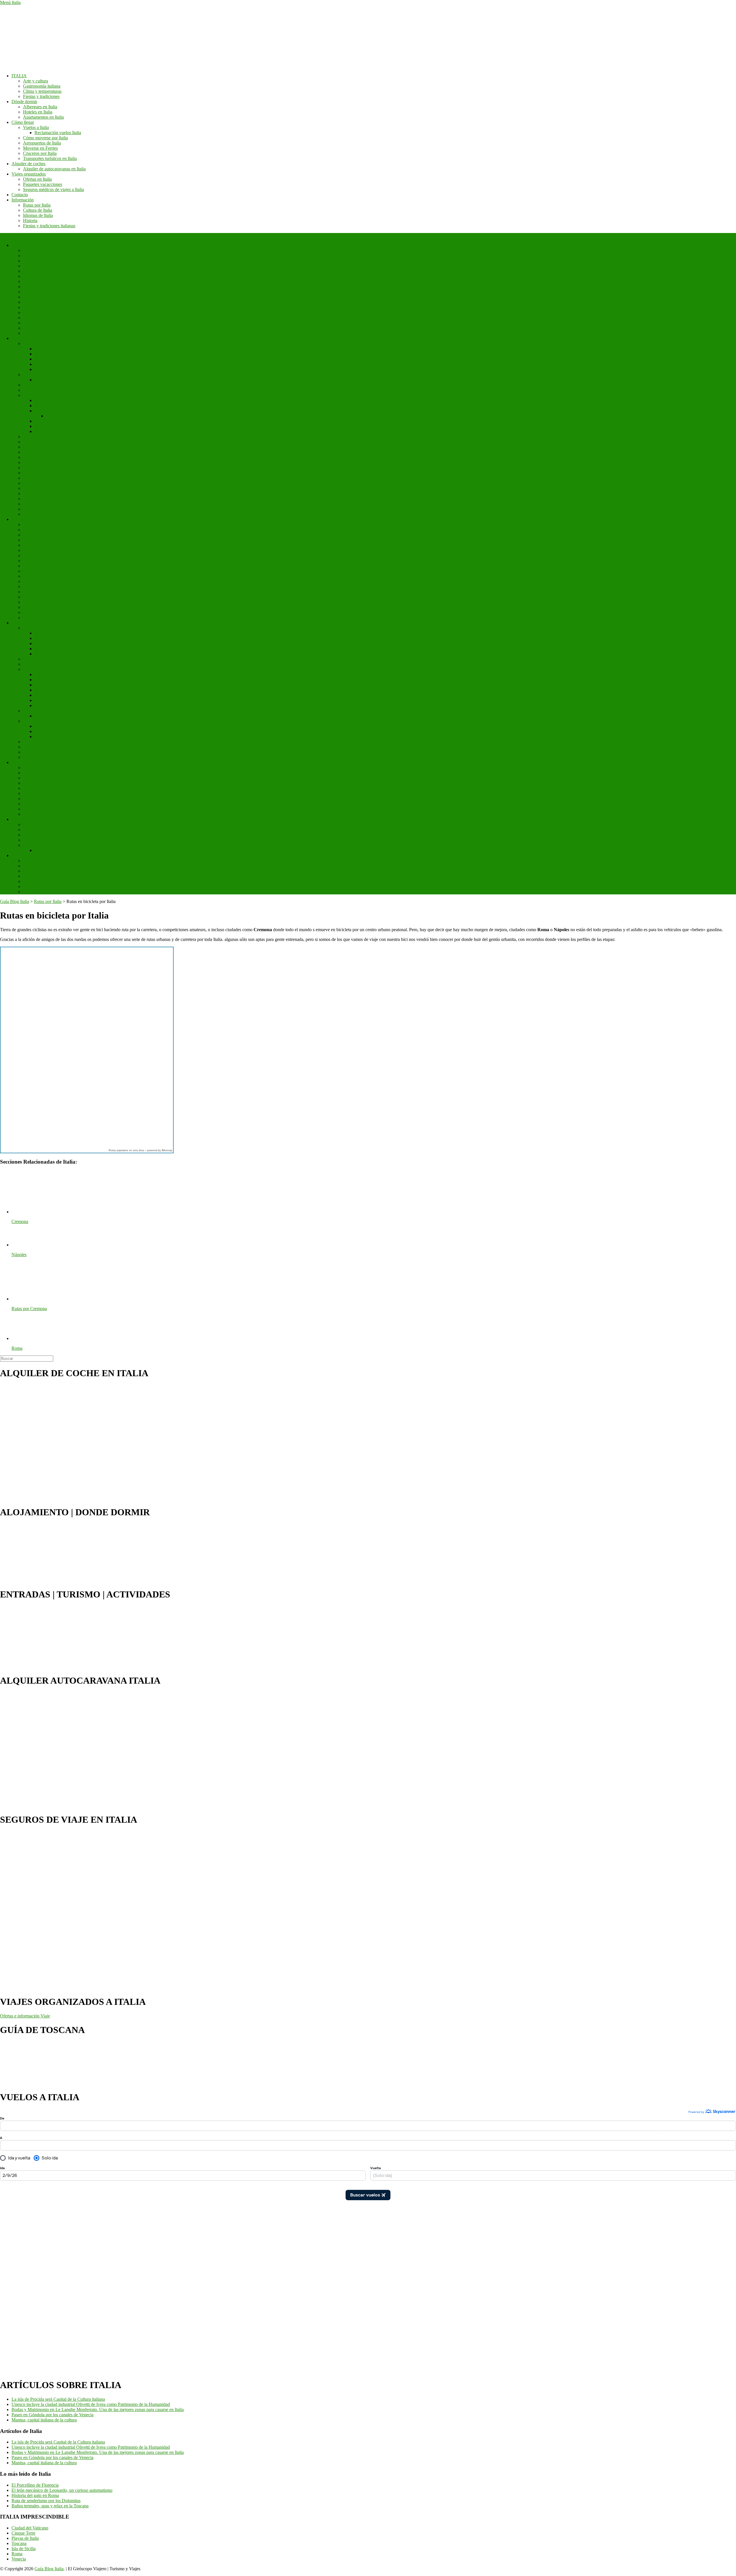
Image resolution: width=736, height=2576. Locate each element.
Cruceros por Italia (40, 153)
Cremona (31, 483)
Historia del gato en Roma (35, 2495)
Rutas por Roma (38, 561)
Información (23, 200)
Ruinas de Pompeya (41, 824)
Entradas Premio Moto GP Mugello (55, 881)
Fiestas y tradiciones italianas (49, 226)
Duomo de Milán (50, 411)
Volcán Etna (34, 664)
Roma (17, 519)
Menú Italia (10, 2)
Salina (40, 654)
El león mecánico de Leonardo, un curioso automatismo (62, 2490)
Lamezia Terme (37, 514)
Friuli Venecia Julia (40, 276)
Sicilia (29, 312)
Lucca (29, 457)
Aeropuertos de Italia (42, 143)
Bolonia (30, 447)
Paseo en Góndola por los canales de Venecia (52, 2415)
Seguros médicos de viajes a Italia (53, 189)
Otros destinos (36, 845)
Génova (30, 452)
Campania (32, 261)
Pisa (27, 390)
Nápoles (30, 437)
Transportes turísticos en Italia (50, 158)
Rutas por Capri (49, 737)
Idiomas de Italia (38, 215)
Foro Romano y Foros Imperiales (53, 530)
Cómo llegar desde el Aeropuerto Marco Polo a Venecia (85, 354)
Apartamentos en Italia (43, 117)
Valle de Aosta (36, 328)
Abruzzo (31, 250)
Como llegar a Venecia (55, 349)
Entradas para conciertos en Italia (53, 886)
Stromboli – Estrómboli (56, 633)
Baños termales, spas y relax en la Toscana (50, 2506)
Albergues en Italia (40, 107)
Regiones (20, 245)
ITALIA (19, 76)
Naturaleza (21, 623)
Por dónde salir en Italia (44, 814)
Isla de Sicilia (24, 2549)
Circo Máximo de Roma (45, 540)
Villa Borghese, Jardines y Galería (54, 612)
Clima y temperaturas (42, 91)
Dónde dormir (24, 102)
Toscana (30, 318)
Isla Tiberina (34, 597)
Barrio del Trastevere (42, 576)
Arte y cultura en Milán (56, 421)
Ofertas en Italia (37, 179)
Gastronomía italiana (42, 86)
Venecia (30, 343)
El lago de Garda (38, 752)
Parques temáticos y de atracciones (54, 871)
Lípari (40, 643)
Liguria (30, 287)
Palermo (30, 442)
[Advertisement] (23, 2286)
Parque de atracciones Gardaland (53, 866)
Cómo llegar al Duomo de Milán (75, 416)
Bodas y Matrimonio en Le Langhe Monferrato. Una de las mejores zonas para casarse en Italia (98, 2410)
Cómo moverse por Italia (45, 138)
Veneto (29, 333)
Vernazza (43, 674)
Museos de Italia (38, 768)
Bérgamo (31, 499)
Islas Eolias (33, 628)
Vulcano (42, 638)
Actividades (22, 762)
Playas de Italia (25, 2538)
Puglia (29, 307)
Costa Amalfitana (39, 711)
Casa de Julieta (48, 850)
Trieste (29, 468)
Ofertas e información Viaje (25, 2016)
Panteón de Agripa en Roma (49, 535)
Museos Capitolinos (41, 550)
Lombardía (33, 292)
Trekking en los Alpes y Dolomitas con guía (63, 809)
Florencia (31, 385)
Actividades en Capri (54, 731)
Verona (29, 478)
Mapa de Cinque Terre (55, 705)
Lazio (28, 281)
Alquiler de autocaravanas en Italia (54, 169)
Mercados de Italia (40, 773)
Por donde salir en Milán (57, 431)
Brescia (30, 504)
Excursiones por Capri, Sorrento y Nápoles (73, 716)
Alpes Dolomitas (38, 747)
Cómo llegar (23, 122)
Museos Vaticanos (51, 380)
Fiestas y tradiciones (41, 96)
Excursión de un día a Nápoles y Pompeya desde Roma (73, 799)
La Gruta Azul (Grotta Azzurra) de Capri (71, 726)
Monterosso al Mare (53, 680)
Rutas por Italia (37, 205)
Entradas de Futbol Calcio (47, 892)
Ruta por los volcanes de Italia (50, 804)
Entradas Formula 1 (41, 876)
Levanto (42, 690)
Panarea (42, 649)
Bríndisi (30, 509)
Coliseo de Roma (39, 524)
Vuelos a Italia (36, 127)
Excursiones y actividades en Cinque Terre (62, 778)
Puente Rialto (47, 359)
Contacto (20, 195)
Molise (29, 297)
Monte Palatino (37, 545)
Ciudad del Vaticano (41, 375)
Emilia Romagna (38, 271)
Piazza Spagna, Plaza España (49, 581)
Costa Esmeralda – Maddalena (51, 659)
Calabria (31, 256)
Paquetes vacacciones (43, 184)
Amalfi (29, 493)
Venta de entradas (27, 855)
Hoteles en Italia (38, 112)
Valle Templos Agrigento (46, 830)
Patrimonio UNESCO (31, 819)
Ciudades (20, 338)
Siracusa (31, 835)
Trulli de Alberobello (42, 840)
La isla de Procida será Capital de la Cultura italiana (58, 2399)
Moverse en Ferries (40, 148)
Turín (28, 473)
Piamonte (31, 302)
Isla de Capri (34, 721)
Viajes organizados (29, 174)
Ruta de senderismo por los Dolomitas (46, 2501)
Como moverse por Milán (58, 400)
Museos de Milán (50, 426)
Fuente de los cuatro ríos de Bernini (55, 592)
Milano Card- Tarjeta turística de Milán (70, 406)
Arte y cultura (36, 81)
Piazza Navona (37, 556)
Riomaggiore (46, 695)
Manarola (43, 685)
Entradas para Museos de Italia (51, 861)
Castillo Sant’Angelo (42, 587)
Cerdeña (31, 266)
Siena (28, 462)
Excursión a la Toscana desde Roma (56, 783)
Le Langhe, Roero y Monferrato (52, 757)
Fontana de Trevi (38, 571)
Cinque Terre (35, 669)
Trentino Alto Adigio (42, 323)
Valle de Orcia (36, 742)
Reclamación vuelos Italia (58, 133)
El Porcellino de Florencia (35, 2485)
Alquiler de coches (28, 164)
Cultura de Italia (38, 210)
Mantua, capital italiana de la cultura (44, 2420)
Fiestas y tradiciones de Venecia (63, 369)
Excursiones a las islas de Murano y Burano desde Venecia (88, 364)
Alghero (30, 488)
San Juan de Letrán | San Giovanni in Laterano (65, 607)
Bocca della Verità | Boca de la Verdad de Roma (67, 618)
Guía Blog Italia (49, 2569)
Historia (30, 221)
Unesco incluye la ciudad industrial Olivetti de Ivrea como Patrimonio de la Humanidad (91, 2404)
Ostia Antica (34, 602)
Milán (28, 395)
